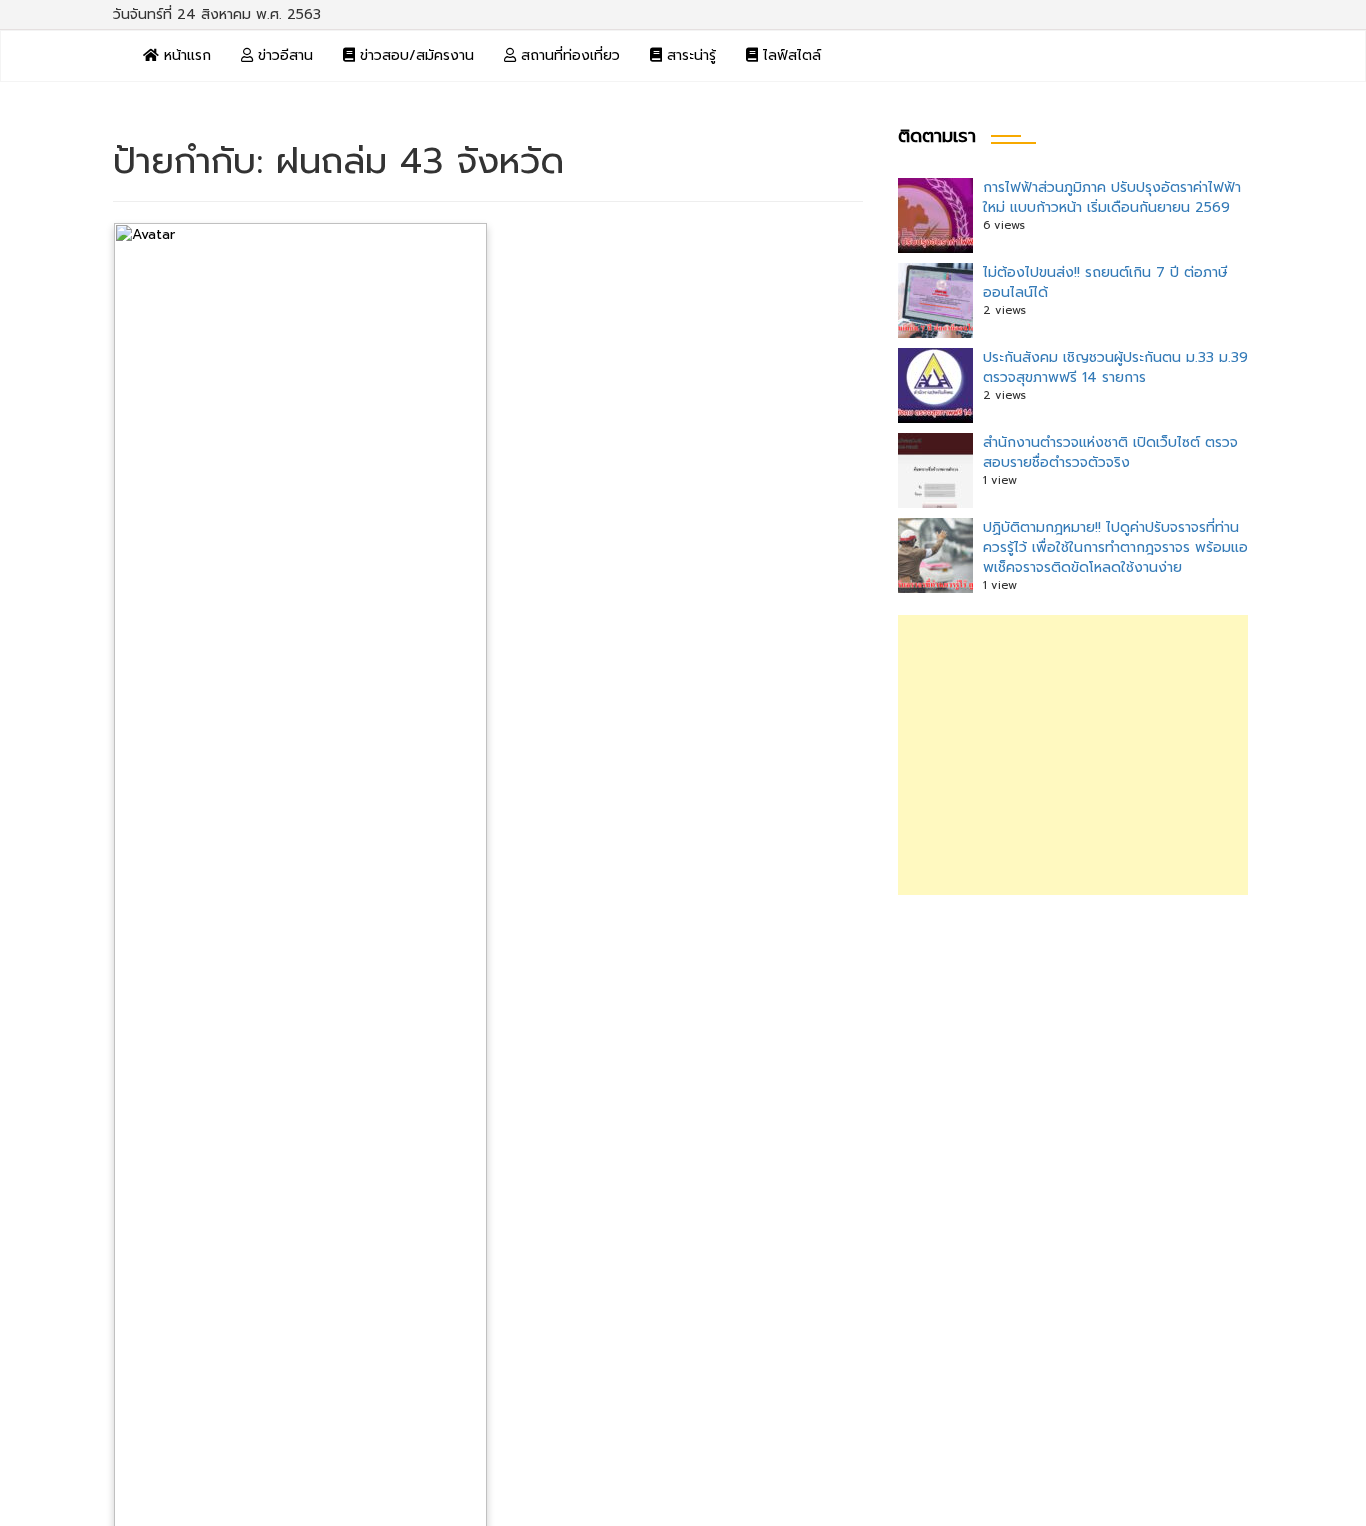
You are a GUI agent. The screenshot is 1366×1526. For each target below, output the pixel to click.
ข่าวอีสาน (283, 55)
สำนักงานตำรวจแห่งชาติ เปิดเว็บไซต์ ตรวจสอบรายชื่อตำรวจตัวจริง (1110, 452)
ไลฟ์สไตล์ (789, 55)
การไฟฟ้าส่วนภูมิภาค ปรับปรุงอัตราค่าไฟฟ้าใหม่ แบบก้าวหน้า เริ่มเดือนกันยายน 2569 (1112, 197)
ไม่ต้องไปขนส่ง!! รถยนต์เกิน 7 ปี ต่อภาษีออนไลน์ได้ (1105, 282)
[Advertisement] (1073, 755)
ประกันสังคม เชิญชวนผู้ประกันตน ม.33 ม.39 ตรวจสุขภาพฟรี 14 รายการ (1115, 367)
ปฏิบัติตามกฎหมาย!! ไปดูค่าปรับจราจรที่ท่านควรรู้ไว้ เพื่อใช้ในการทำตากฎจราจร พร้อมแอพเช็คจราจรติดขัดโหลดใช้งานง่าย (1115, 547)
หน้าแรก (185, 55)
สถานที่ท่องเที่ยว (568, 55)
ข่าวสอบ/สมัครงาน (414, 55)
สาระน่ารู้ (689, 55)
